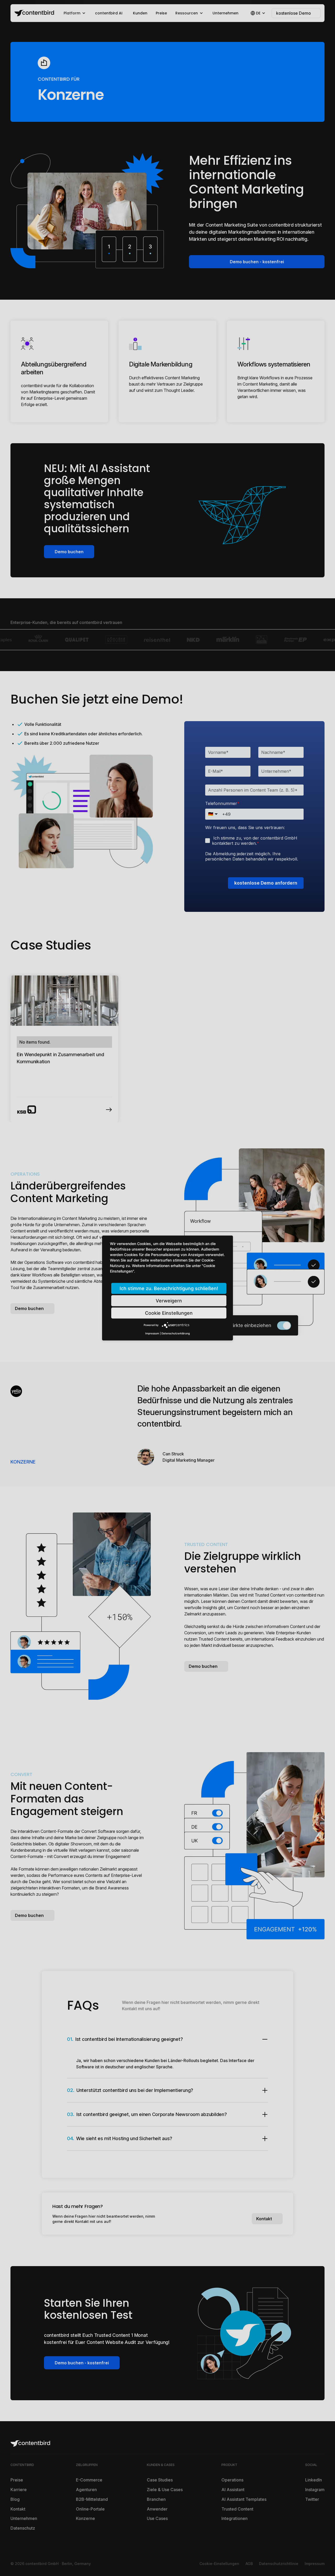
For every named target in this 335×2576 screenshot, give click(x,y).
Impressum (152, 1333)
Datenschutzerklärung (176, 1333)
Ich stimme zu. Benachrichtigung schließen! (169, 1288)
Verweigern (169, 1301)
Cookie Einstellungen (169, 1313)
